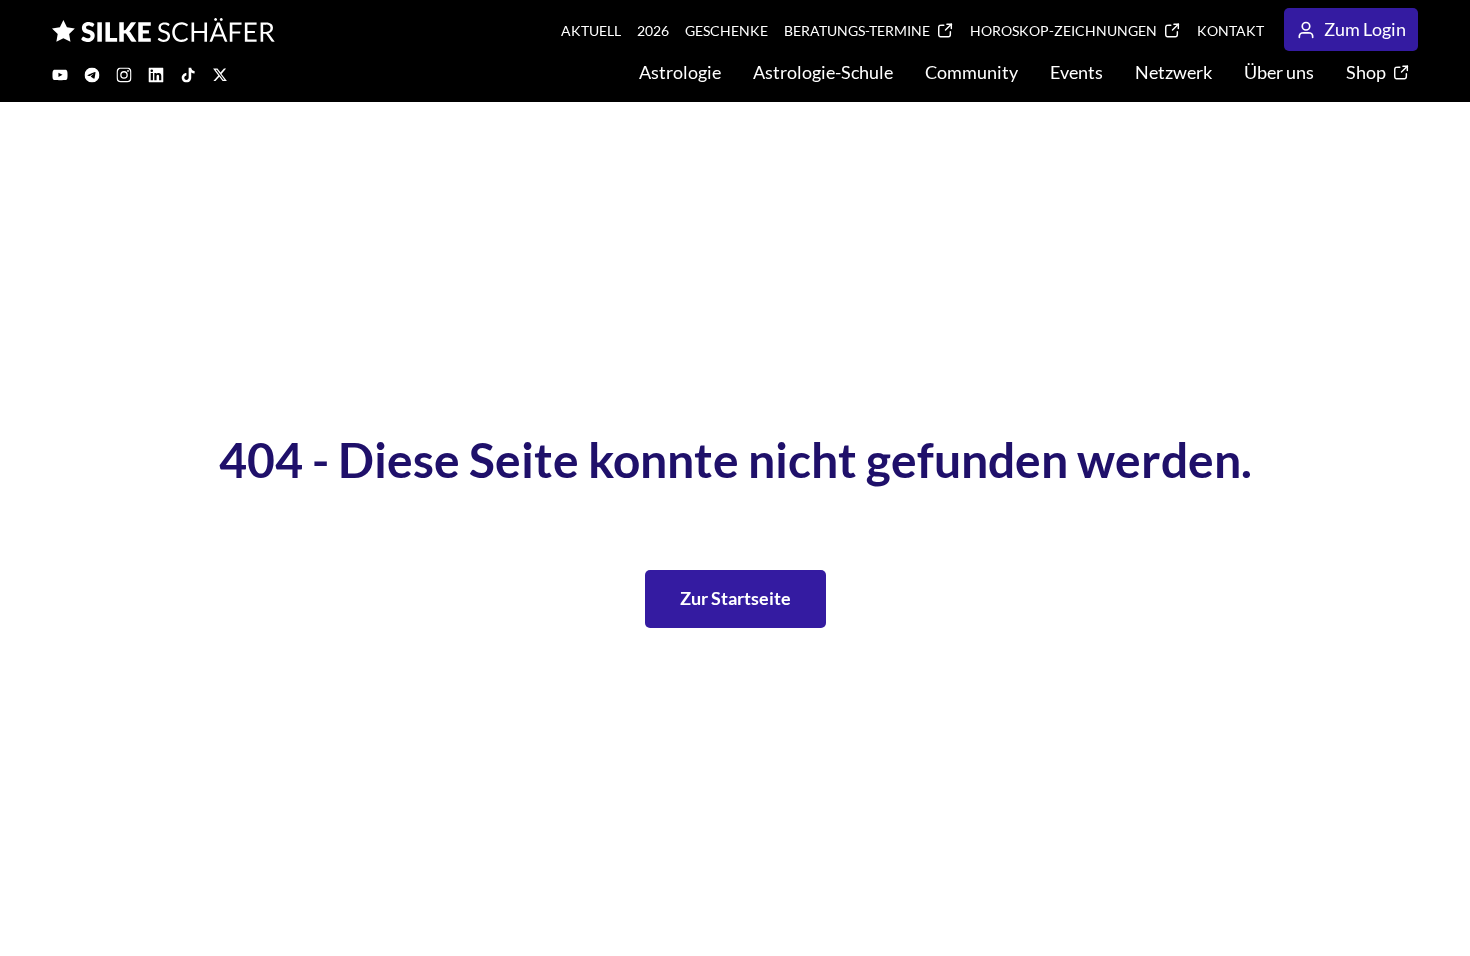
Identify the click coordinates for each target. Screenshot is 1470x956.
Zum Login (1365, 29)
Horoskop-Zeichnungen (1063, 30)
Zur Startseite (735, 598)
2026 (653, 30)
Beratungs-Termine (857, 30)
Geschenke (726, 30)
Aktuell (591, 30)
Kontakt (1230, 30)
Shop (1366, 72)
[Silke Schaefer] (163, 30)
